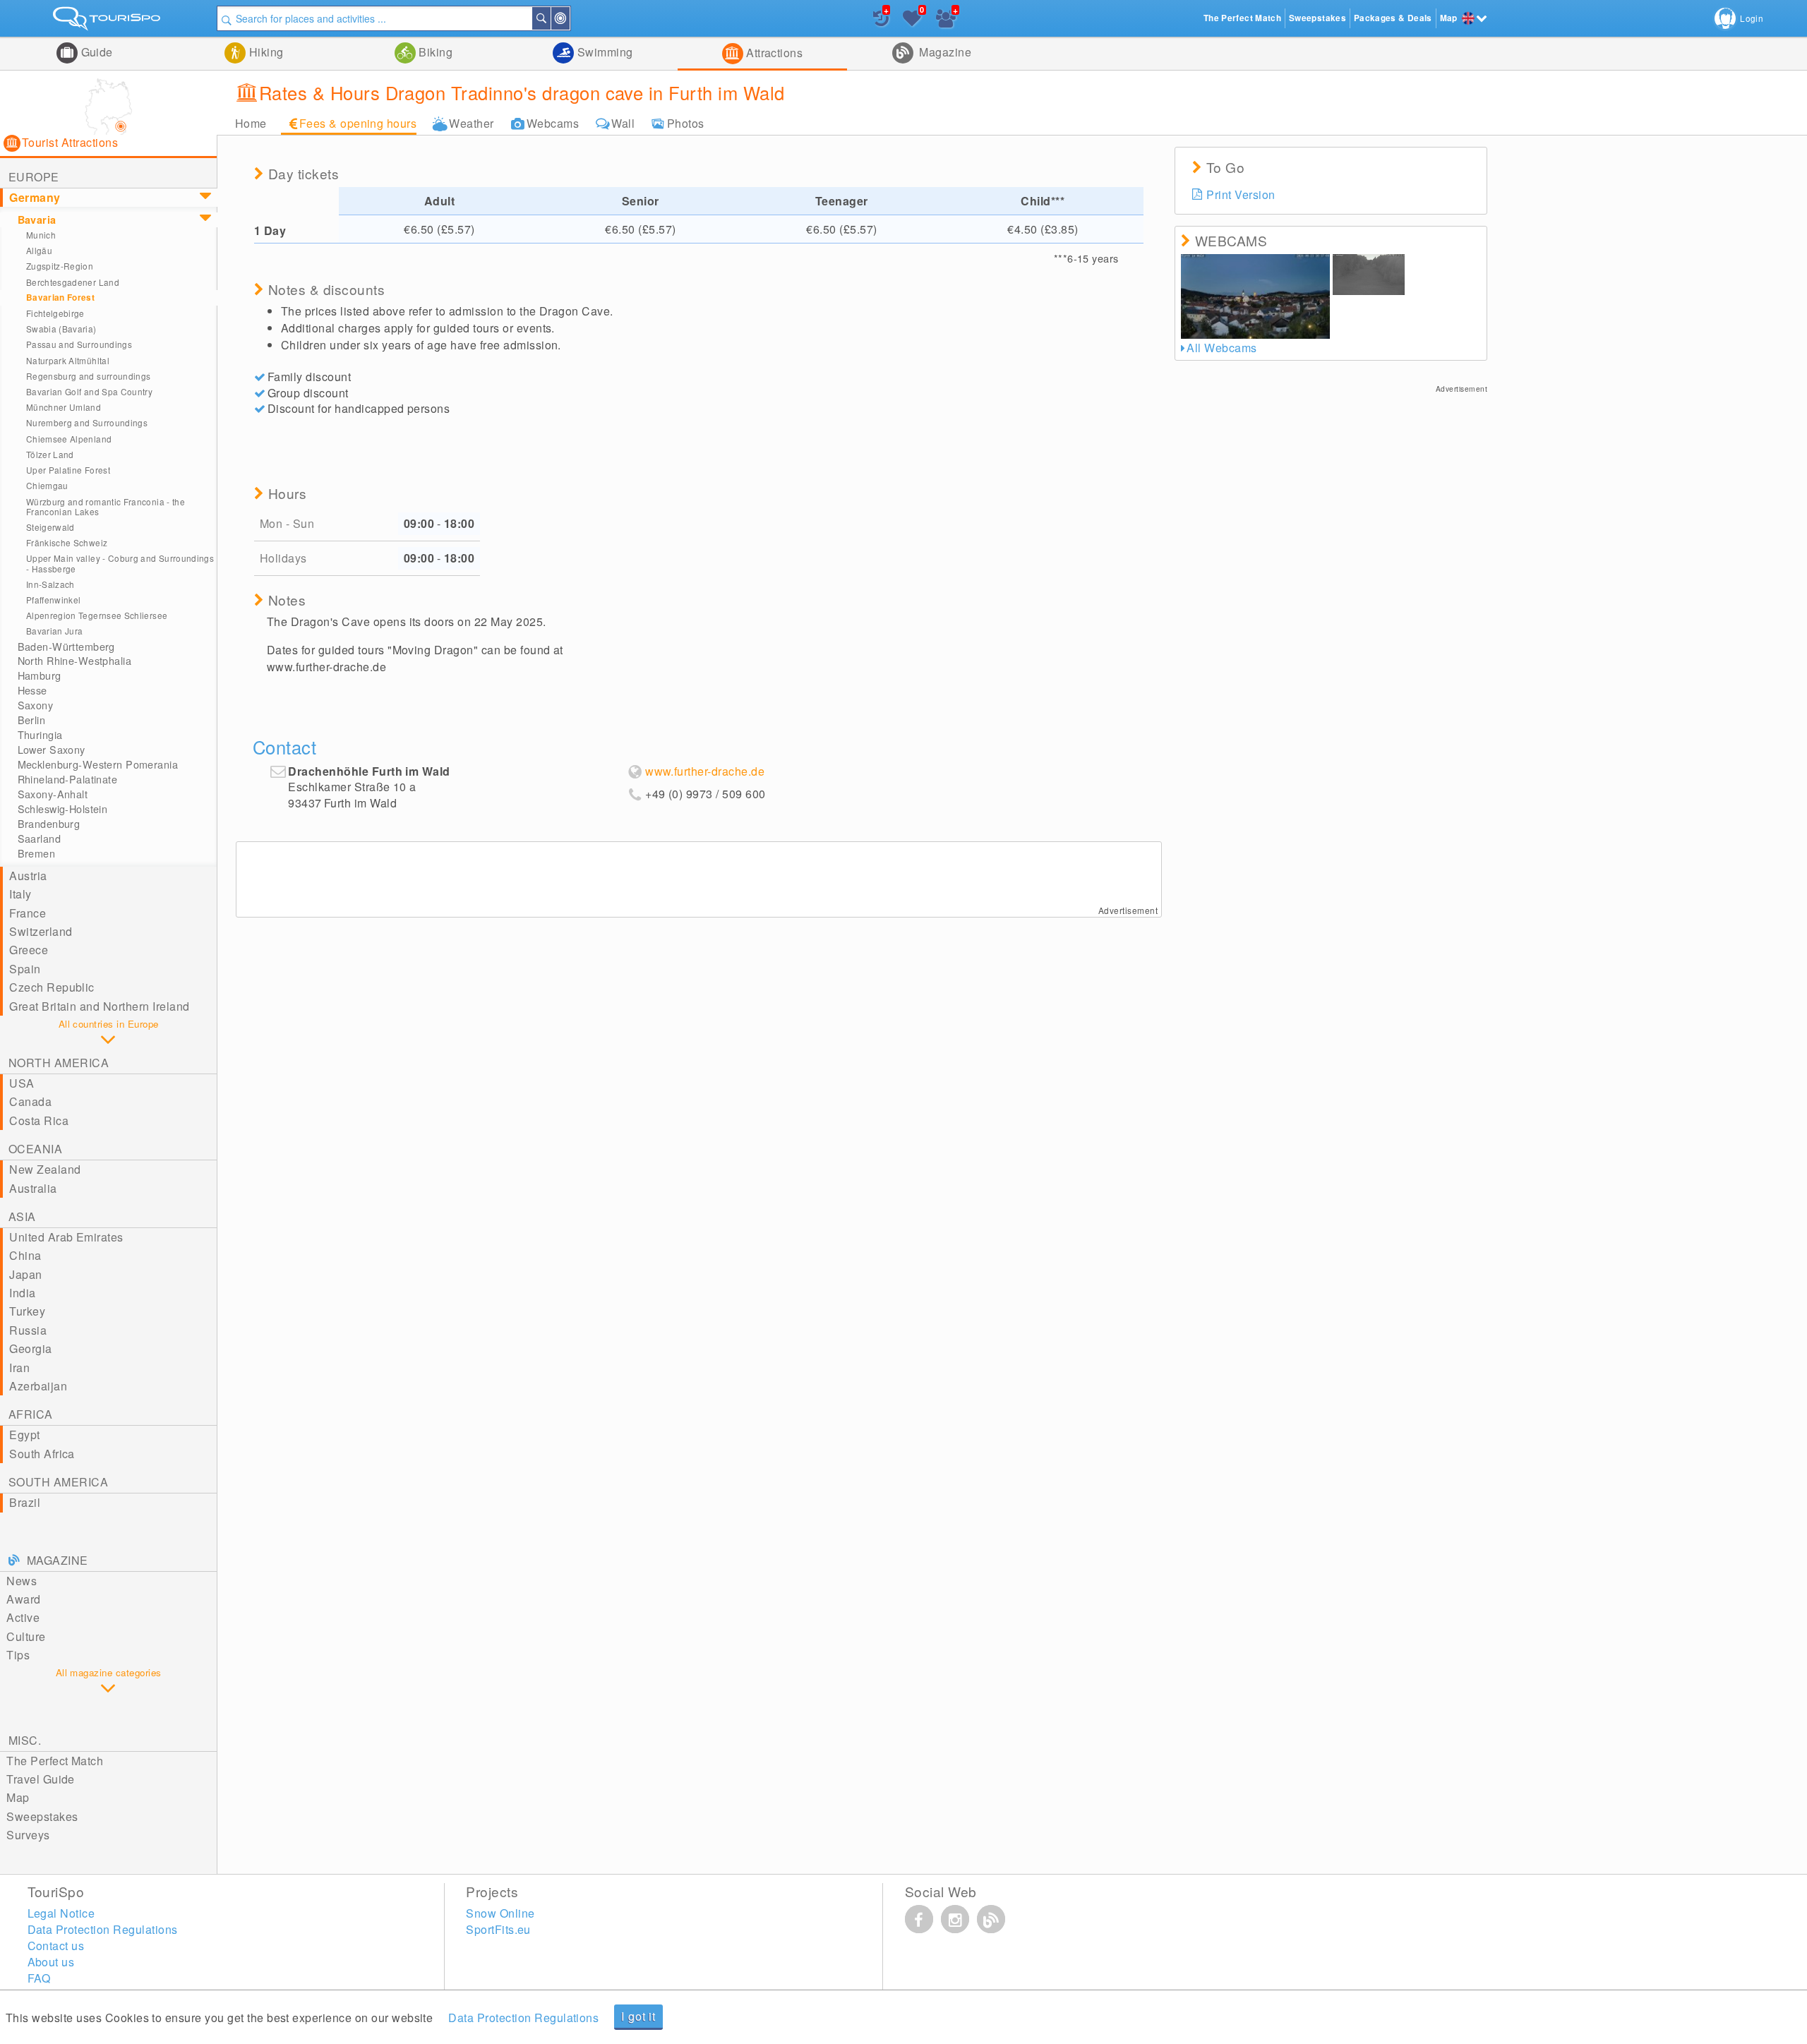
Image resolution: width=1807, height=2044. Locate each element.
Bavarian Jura (55, 631)
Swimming (603, 52)
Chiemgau (47, 485)
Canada (30, 1101)
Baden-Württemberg (66, 647)
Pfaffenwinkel (54, 600)
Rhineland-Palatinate (68, 779)
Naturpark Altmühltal (68, 360)
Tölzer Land (50, 454)
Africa (31, 1414)
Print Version (1241, 194)
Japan (25, 1274)
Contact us (56, 1946)
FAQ (39, 1978)
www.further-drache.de (705, 771)
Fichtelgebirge (55, 313)
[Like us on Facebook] (919, 1919)
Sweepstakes (42, 1816)
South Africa (42, 1454)
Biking (434, 52)
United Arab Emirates (66, 1237)
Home (251, 123)
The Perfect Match (55, 1761)
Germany (35, 197)
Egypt (24, 1435)
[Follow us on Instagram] (955, 1919)
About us (51, 1962)
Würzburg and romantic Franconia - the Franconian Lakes (106, 506)
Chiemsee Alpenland (69, 439)
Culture (26, 1636)
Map (18, 1797)
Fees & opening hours (358, 123)
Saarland (39, 838)
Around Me (569, 18)
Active (23, 1617)
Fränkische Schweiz (67, 542)
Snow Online (500, 1913)
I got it (638, 2016)
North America (59, 1063)
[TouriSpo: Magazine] (991, 1919)
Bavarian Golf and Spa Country (89, 391)
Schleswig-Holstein (63, 809)
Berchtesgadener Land (73, 282)
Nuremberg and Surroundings (87, 422)
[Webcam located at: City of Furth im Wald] (1255, 296)
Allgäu (39, 250)
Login (1752, 18)
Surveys (28, 1835)
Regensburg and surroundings (89, 376)
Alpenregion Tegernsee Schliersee (97, 615)
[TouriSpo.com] (108, 22)
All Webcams (1221, 348)
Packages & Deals (1393, 18)
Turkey (27, 1311)
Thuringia (40, 735)
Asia (22, 1216)
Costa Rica (39, 1120)
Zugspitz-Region (60, 266)
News (22, 1581)
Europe (34, 177)
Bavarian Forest (60, 297)
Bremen (37, 853)
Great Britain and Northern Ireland (99, 1006)
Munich (41, 235)
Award (23, 1599)
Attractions (773, 53)
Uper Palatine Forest (68, 470)
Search (550, 18)
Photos (686, 123)
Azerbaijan (38, 1386)
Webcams (553, 123)
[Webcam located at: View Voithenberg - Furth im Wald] (1369, 275)
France (28, 913)
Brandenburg (49, 824)
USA (22, 1083)
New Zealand (45, 1169)
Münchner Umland (64, 407)
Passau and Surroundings (79, 344)
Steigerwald (50, 527)
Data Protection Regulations (523, 2018)
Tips (18, 1655)
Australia (33, 1188)
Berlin (32, 720)
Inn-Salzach (50, 584)
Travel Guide (41, 1779)
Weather (471, 123)
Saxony (36, 705)
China (25, 1255)
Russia (28, 1330)
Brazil (25, 1502)
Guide (95, 52)
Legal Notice (61, 1913)
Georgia (30, 1348)
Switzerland (41, 931)
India (22, 1293)
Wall (623, 123)
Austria (28, 876)
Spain (25, 969)
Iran (19, 1367)
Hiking (264, 52)
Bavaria (37, 220)
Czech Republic (52, 987)
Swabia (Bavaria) (61, 329)
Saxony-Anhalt (53, 794)
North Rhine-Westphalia (75, 661)
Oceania (35, 1149)
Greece (29, 950)
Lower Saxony (52, 750)
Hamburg (40, 675)
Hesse (32, 690)
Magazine (944, 52)
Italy (20, 894)
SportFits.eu (498, 1929)
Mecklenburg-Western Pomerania (98, 764)
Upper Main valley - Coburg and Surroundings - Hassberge (120, 563)
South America (58, 1482)
